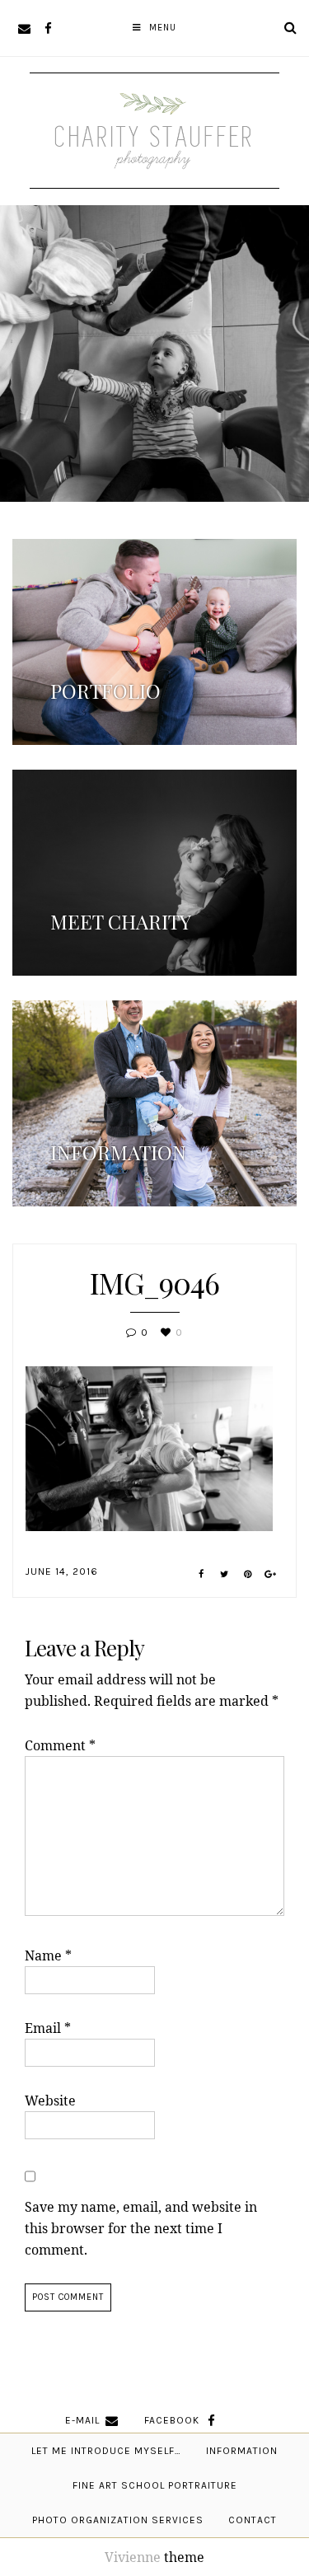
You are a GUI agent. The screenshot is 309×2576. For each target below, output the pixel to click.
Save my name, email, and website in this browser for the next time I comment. (141, 2228)
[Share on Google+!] (271, 1574)
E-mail (82, 2420)
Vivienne (133, 2557)
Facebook (172, 2420)
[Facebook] (48, 28)
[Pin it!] (248, 1574)
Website (50, 2101)
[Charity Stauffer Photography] (155, 163)
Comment (60, 1745)
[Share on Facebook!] (201, 1574)
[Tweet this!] (225, 1574)
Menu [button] (163, 28)
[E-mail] (24, 28)
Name (48, 1955)
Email (48, 2028)
